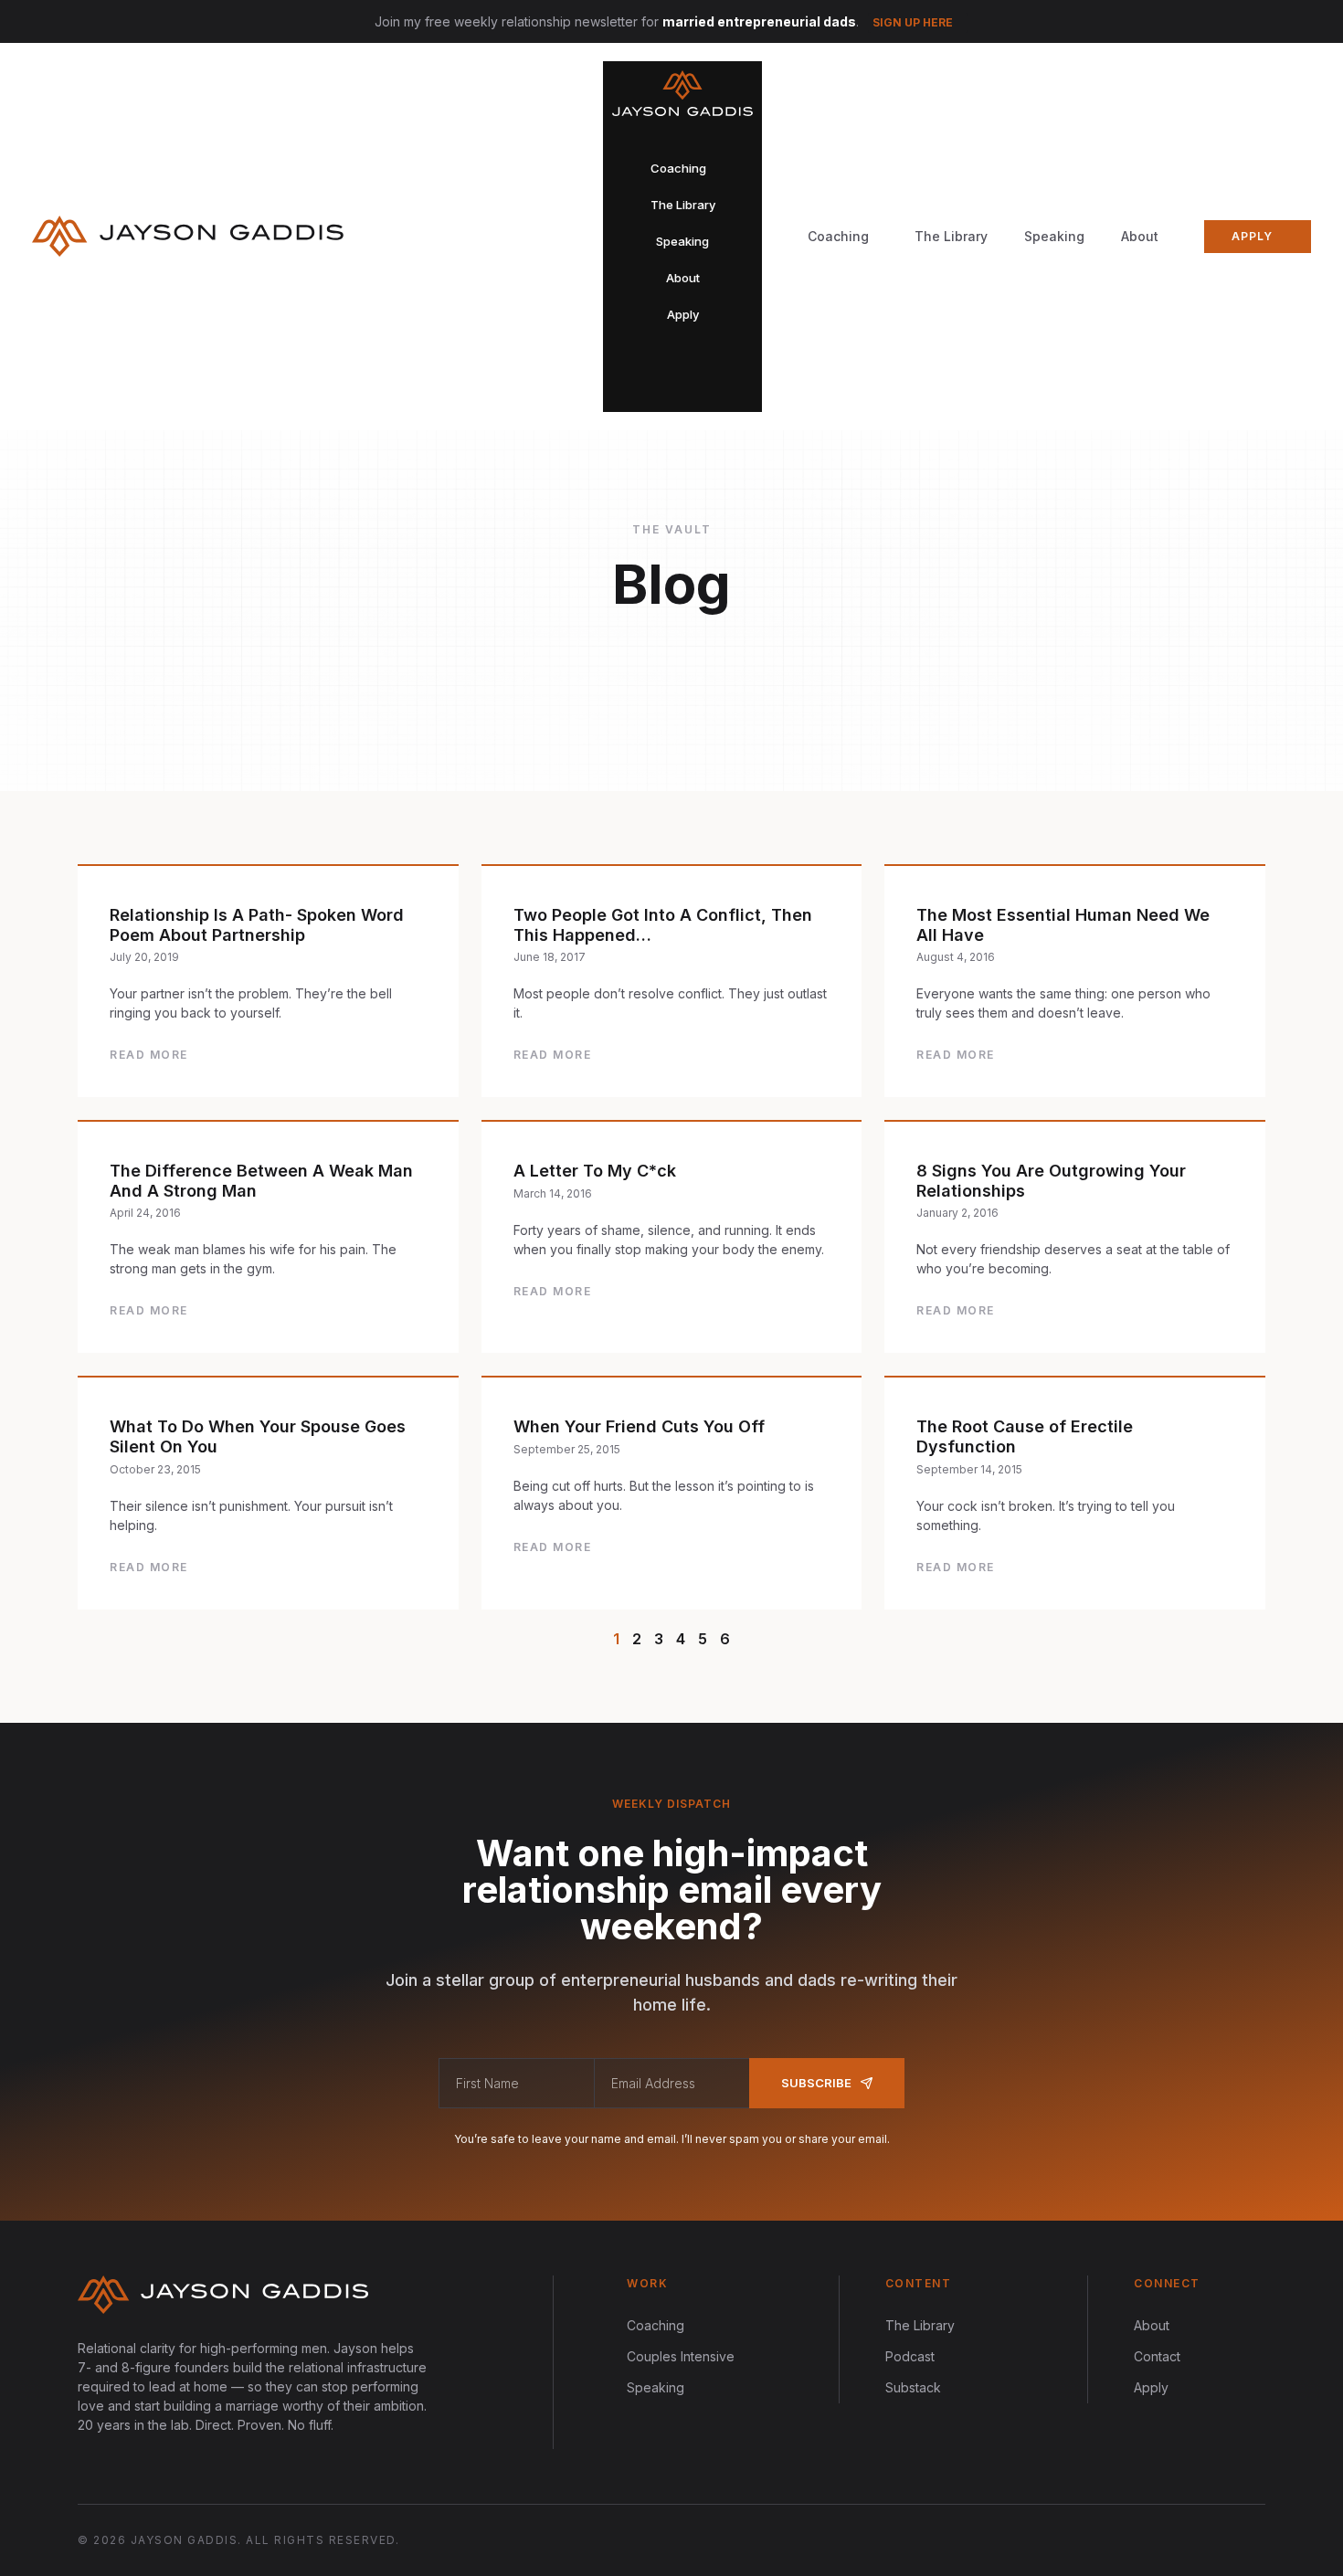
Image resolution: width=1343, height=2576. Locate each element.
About (1140, 236)
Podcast (910, 2356)
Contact (1157, 2356)
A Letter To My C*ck (595, 1171)
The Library (951, 236)
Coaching (656, 2325)
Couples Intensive (681, 2356)
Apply (1151, 2387)
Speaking (1054, 236)
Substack (913, 2387)
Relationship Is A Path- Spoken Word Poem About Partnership (257, 925)
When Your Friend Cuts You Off (639, 1426)
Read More (149, 1055)
